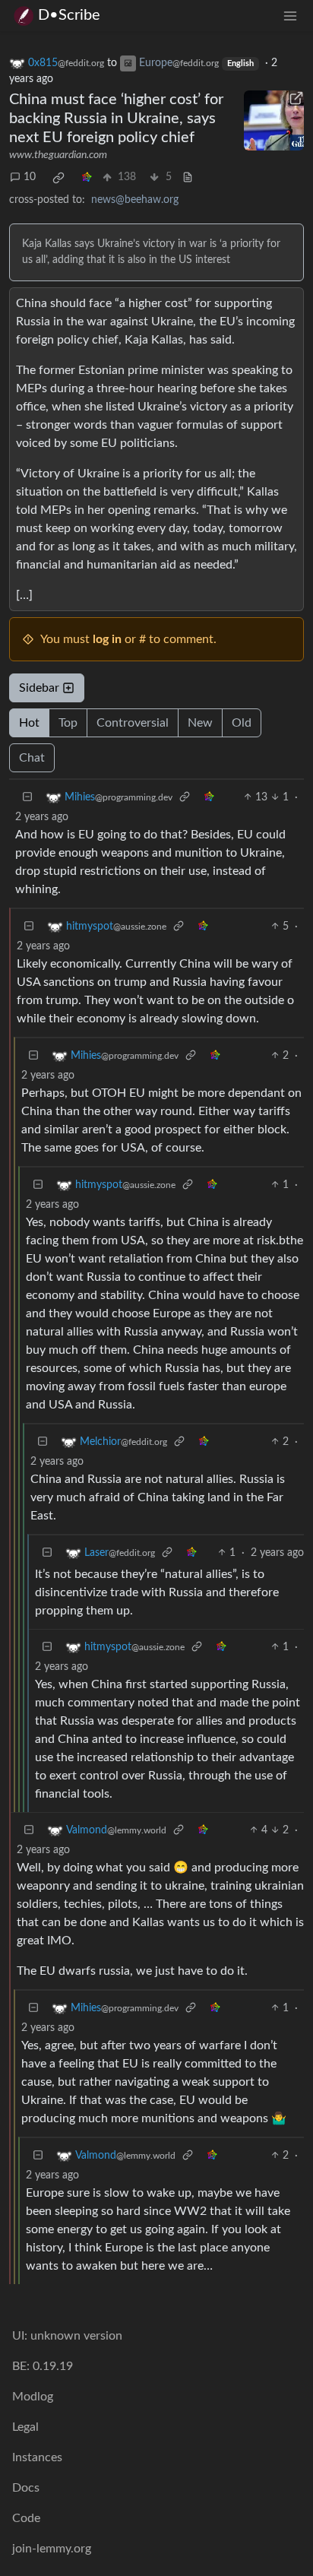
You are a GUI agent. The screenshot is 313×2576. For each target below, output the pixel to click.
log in (107, 639)
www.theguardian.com (58, 155)
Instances (37, 2457)
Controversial (133, 723)
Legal (25, 2427)
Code (26, 2518)
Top (68, 723)
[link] (58, 178)
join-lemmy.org (52, 2549)
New (200, 723)
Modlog (33, 2397)
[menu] (290, 16)
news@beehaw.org (135, 200)
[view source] (188, 177)
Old (242, 723)
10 (30, 177)
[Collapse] (27, 798)
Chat (32, 758)
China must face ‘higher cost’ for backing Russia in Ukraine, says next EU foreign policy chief (116, 119)
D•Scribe (69, 15)
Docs (26, 2488)
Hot (29, 723)
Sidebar (39, 688)
